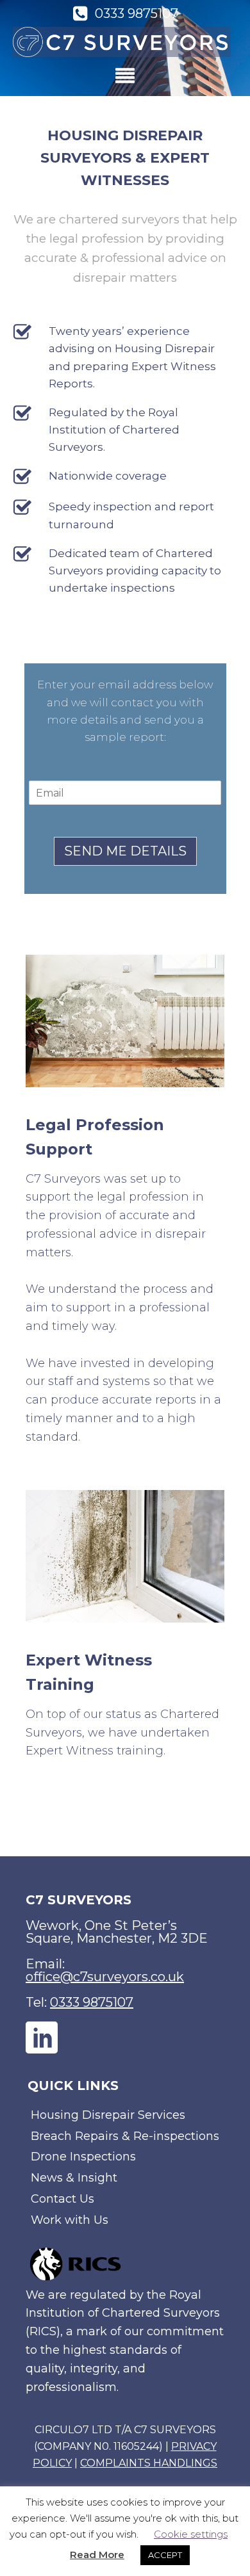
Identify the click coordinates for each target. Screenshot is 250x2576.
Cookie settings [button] (191, 2534)
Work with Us (70, 2220)
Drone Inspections (83, 2157)
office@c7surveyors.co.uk (105, 1977)
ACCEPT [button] (165, 2555)
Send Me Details (125, 851)
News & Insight (74, 2178)
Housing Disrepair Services (108, 2115)
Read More (97, 2555)
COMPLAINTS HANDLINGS (149, 2463)
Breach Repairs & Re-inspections (125, 2136)
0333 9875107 (92, 2002)
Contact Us (63, 2199)
